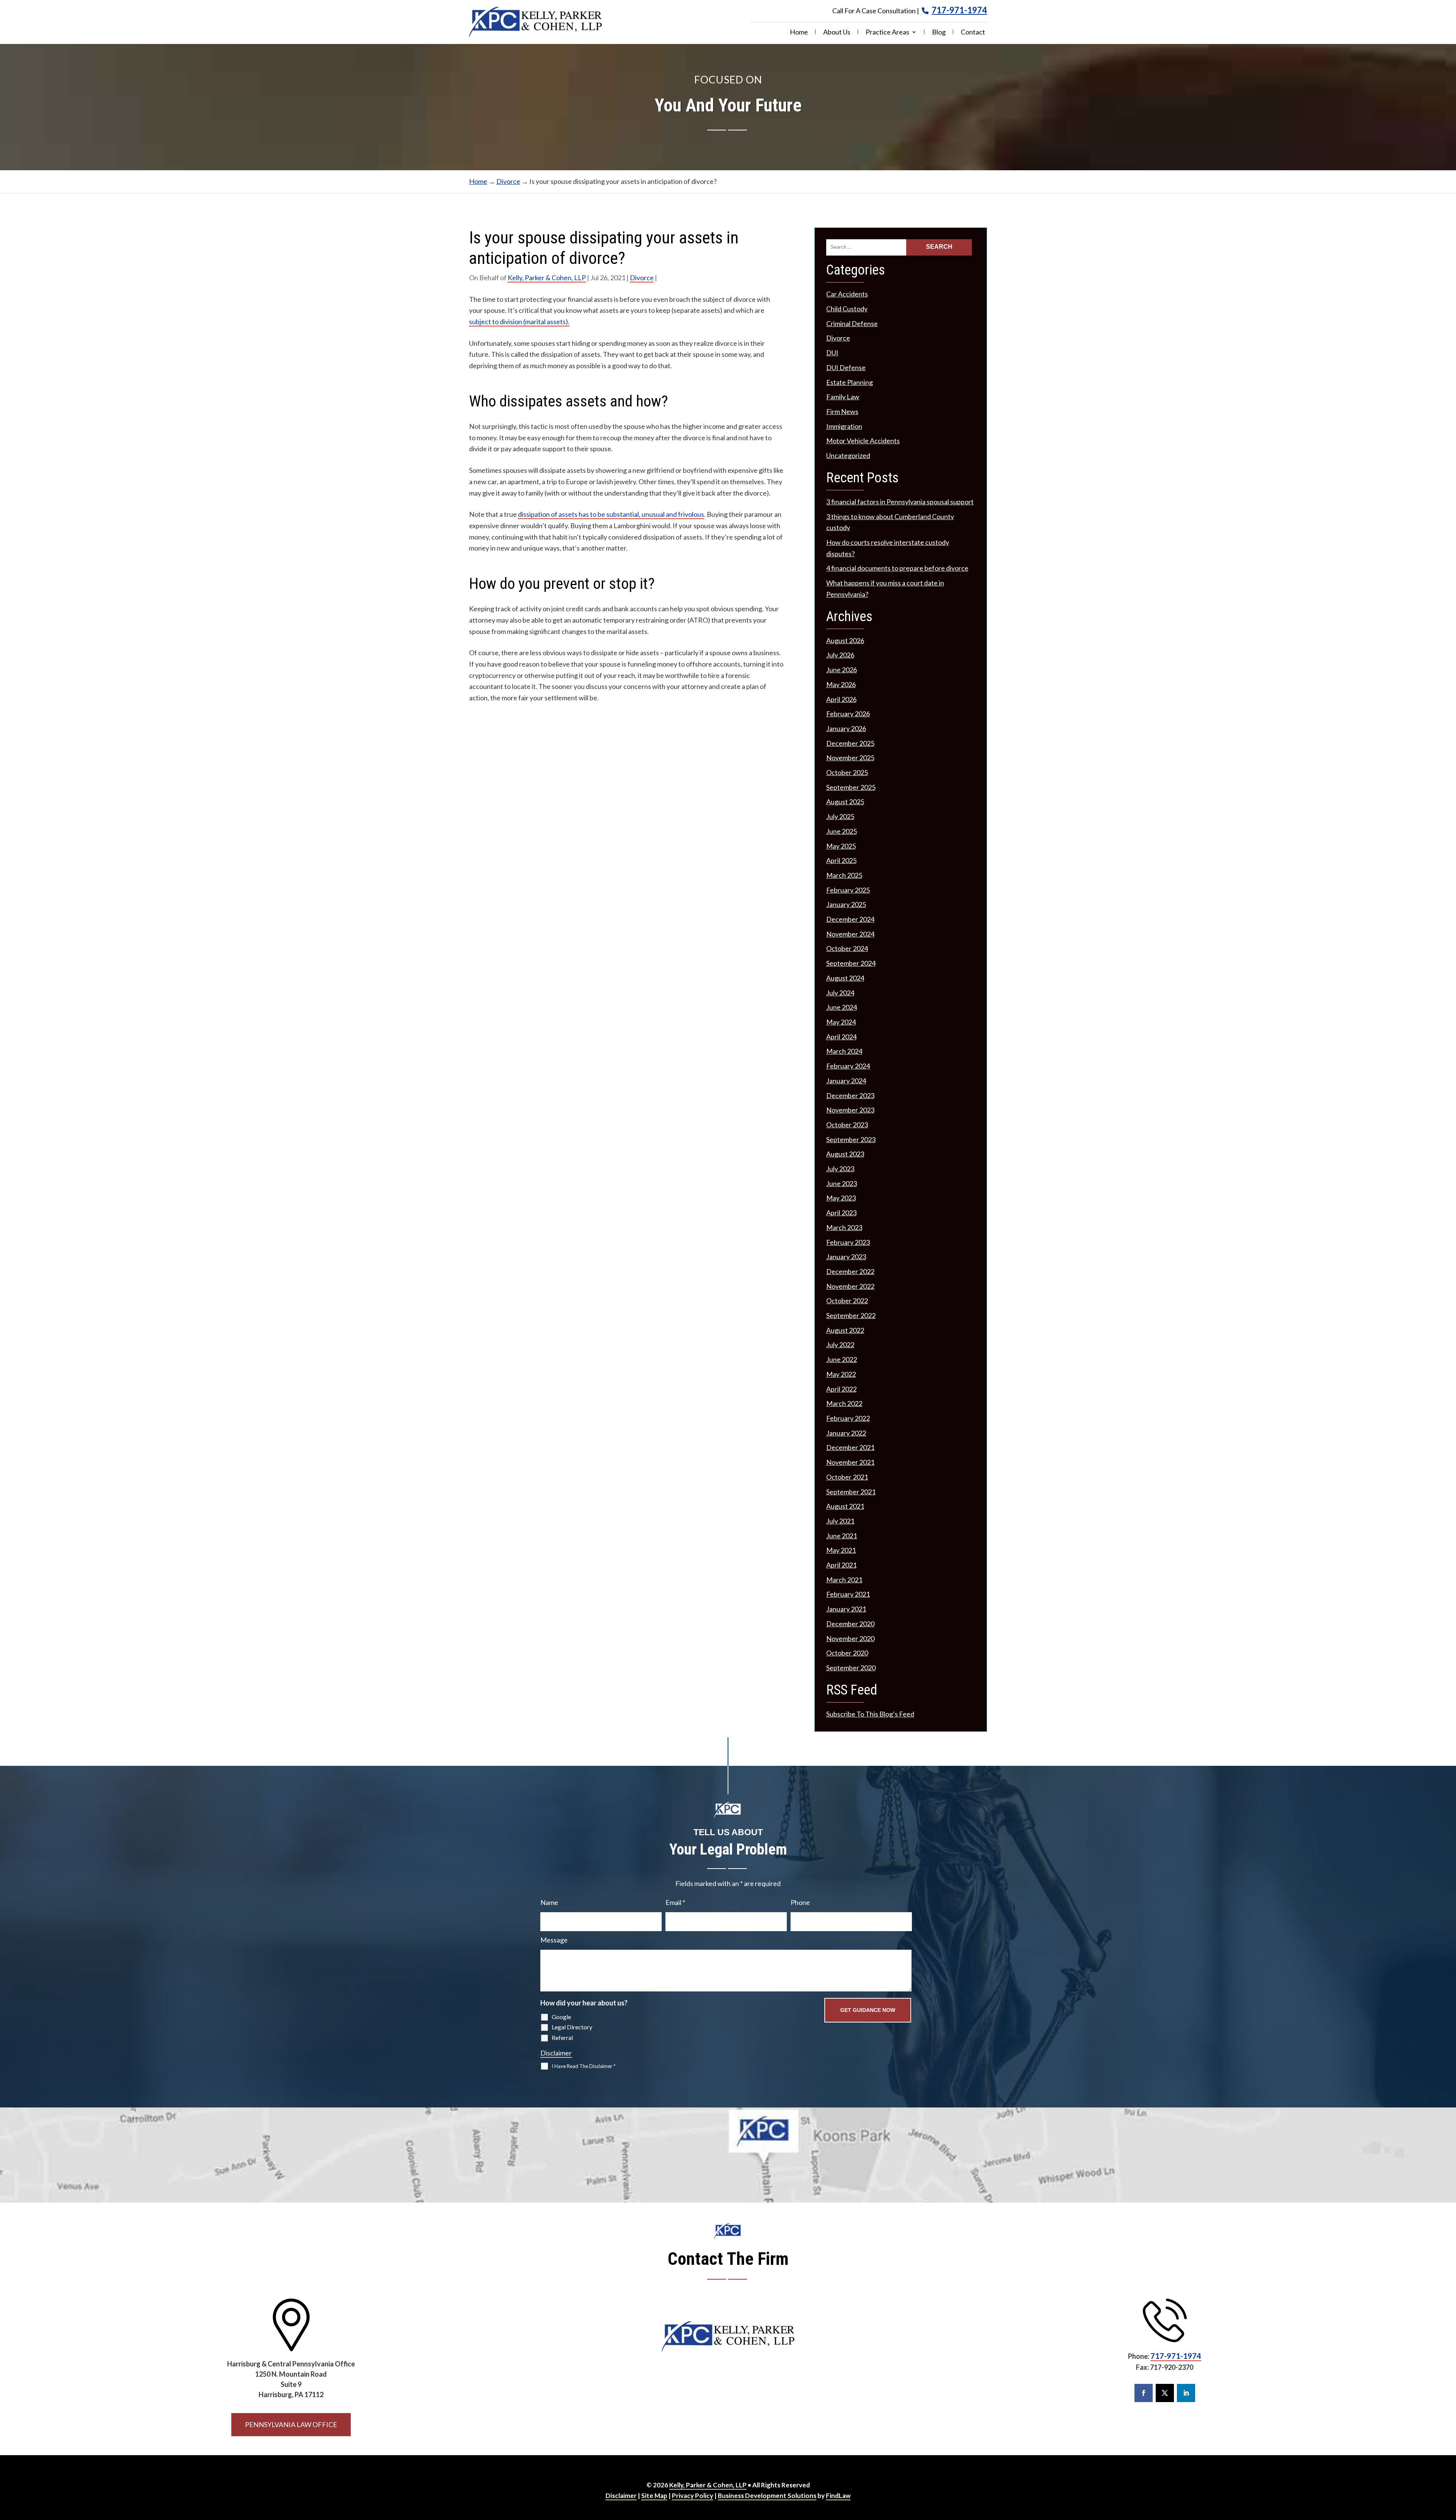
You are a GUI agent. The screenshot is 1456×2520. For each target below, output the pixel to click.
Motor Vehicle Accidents (863, 441)
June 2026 (842, 670)
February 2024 (848, 1066)
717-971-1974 (959, 10)
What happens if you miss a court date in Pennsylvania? (885, 588)
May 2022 (841, 1374)
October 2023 (847, 1125)
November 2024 (850, 934)
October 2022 (847, 1301)
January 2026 (846, 728)
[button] (1443, 2465)
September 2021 (851, 1492)
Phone (800, 1902)
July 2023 (840, 1169)
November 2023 (850, 1110)
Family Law (843, 397)
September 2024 (851, 963)
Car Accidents (847, 294)
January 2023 (846, 1257)
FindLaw (838, 2496)
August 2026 (845, 640)
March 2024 (844, 1051)
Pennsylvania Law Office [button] (291, 2424)
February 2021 (848, 1594)
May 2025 (841, 846)
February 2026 (848, 714)
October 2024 (847, 948)
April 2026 (841, 699)
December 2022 (850, 1271)
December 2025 (850, 743)
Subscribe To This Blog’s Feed (870, 1714)
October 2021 (847, 1477)
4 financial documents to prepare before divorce (897, 568)
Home (799, 33)
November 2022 (850, 1286)
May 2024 (841, 1022)
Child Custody (847, 309)
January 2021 (846, 1609)
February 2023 (848, 1242)
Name (549, 1902)
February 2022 (848, 1418)
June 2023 (842, 1183)
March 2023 (844, 1227)
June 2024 (842, 1007)
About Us (837, 33)
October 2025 (847, 772)
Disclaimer (556, 2053)
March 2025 (844, 875)
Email (675, 1902)
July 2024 (840, 993)
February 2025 (848, 890)
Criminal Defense (852, 323)
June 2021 (842, 1536)
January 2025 (846, 904)
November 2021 (850, 1462)
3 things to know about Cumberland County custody (890, 522)
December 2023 (850, 1095)
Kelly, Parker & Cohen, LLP (547, 278)
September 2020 (851, 1668)
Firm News (842, 411)
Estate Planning (850, 382)
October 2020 (847, 1653)
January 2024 (846, 1081)
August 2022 (845, 1330)
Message (554, 1940)
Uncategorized (848, 455)
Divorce (642, 278)
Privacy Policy (693, 2496)
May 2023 (841, 1198)
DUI (832, 353)
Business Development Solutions (767, 2496)
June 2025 (842, 831)
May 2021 (841, 1550)
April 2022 (841, 1389)
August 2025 (845, 802)
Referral (562, 2037)
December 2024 (850, 919)
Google (561, 2017)
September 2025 (851, 787)
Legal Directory (572, 2027)
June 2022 (842, 1359)
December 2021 (850, 1447)
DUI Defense (846, 367)
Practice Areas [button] (887, 33)
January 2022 (846, 1433)
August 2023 (845, 1154)
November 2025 (850, 758)
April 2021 (841, 1565)
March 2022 (844, 1403)
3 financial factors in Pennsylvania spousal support (900, 502)
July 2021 (840, 1521)
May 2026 (841, 684)
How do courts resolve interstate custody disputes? (888, 548)
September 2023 (851, 1139)
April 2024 (841, 1037)
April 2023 (841, 1213)
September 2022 (851, 1315)
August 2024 (845, 978)
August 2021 (845, 1506)
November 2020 (850, 1638)
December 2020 (850, 1624)
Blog (939, 33)
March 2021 (844, 1580)
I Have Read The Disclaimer (584, 2066)
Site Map (654, 2496)
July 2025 (840, 816)
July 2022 (840, 1345)
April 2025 (841, 860)
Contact (973, 33)
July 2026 (840, 655)
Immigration (844, 426)
